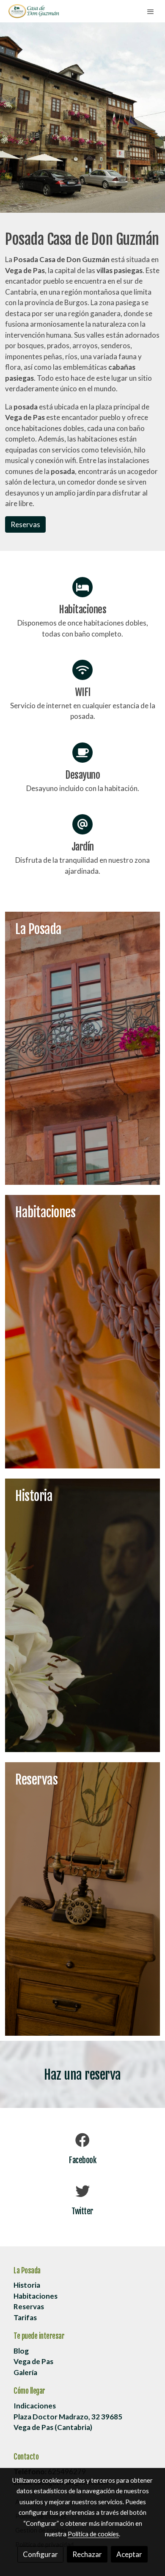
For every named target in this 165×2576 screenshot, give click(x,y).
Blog (21, 2351)
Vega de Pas (33, 2361)
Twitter (82, 2211)
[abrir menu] (151, 11)
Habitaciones (36, 2296)
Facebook (82, 2160)
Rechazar (87, 2554)
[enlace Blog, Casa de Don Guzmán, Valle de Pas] (82, 1047)
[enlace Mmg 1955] (82, 1898)
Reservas (25, 524)
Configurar (40, 2554)
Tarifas (25, 2317)
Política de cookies (93, 2534)
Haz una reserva (82, 2075)
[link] (34, 11)
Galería (25, 2372)
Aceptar (129, 2554)
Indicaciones (35, 2406)
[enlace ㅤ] (82, 1614)
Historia (27, 2285)
